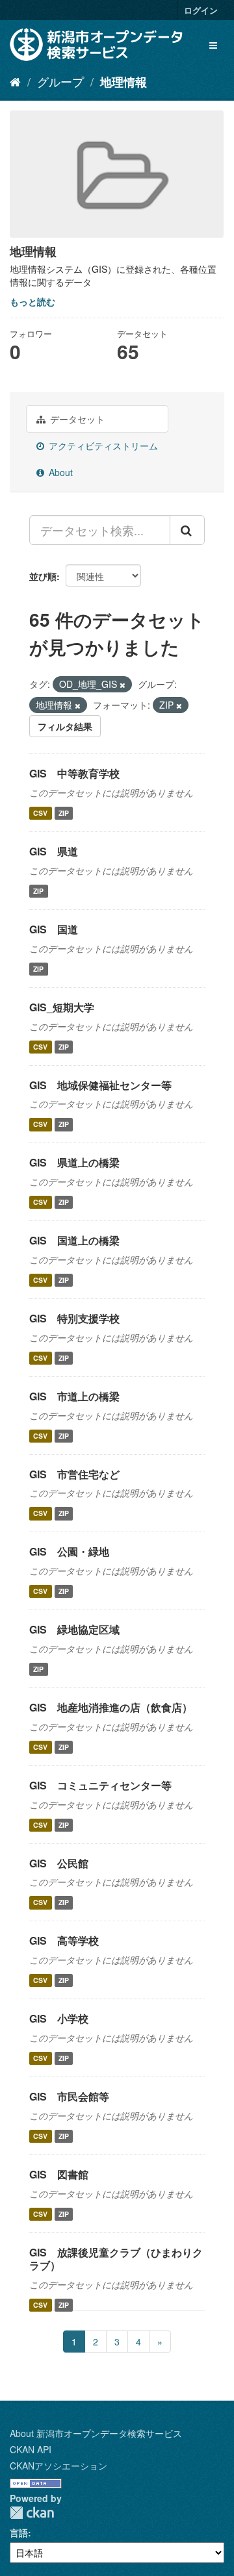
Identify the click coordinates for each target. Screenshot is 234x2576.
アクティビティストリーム (102, 446)
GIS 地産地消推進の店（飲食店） (111, 1707)
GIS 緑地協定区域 (74, 1629)
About (59, 472)
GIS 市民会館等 (69, 2096)
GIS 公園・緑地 (69, 1551)
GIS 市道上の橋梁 (74, 1396)
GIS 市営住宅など (74, 1474)
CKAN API (31, 2449)
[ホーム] (15, 81)
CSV (40, 813)
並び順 (43, 576)
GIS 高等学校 (64, 1940)
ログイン (201, 10)
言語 (19, 2532)
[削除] (123, 685)
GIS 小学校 (59, 2018)
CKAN (32, 2513)
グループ (60, 81)
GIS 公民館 (59, 1863)
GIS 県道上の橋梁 (74, 1162)
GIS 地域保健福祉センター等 (100, 1085)
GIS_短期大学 (62, 1007)
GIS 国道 (54, 929)
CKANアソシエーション (58, 2466)
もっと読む (32, 301)
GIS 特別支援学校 (74, 1318)
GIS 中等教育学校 (74, 773)
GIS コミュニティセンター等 (100, 1785)
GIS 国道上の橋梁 (74, 1240)
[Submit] (187, 530)
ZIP (64, 813)
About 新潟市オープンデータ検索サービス (96, 2433)
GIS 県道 (54, 851)
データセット (76, 419)
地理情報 (123, 82)
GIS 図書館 (59, 2174)
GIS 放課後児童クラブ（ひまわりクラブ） (116, 2259)
